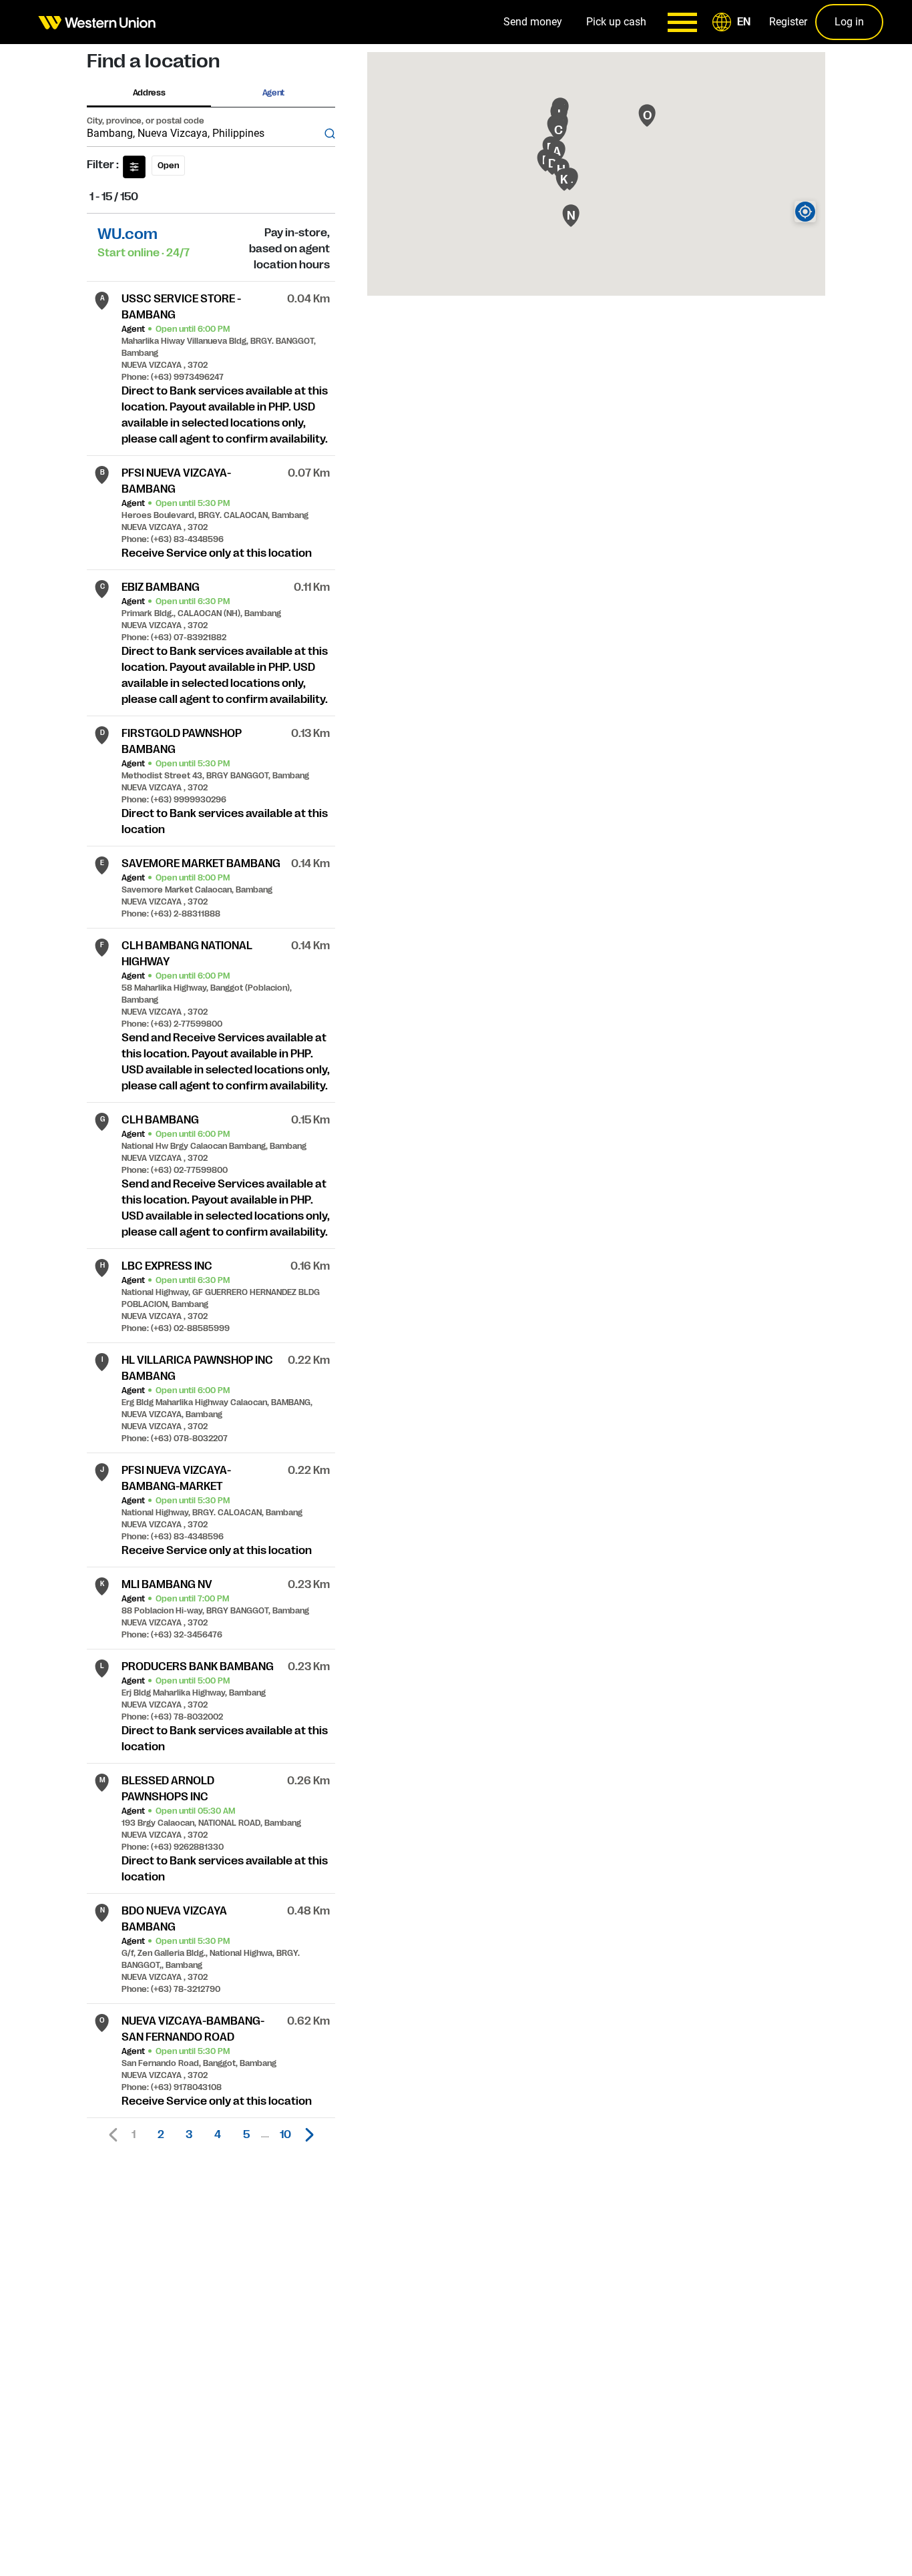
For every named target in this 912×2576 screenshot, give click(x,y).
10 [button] (285, 2135)
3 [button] (189, 2135)
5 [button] (246, 2135)
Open (168, 166)
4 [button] (218, 2135)
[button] (734, 22)
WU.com (128, 234)
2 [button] (161, 2135)
